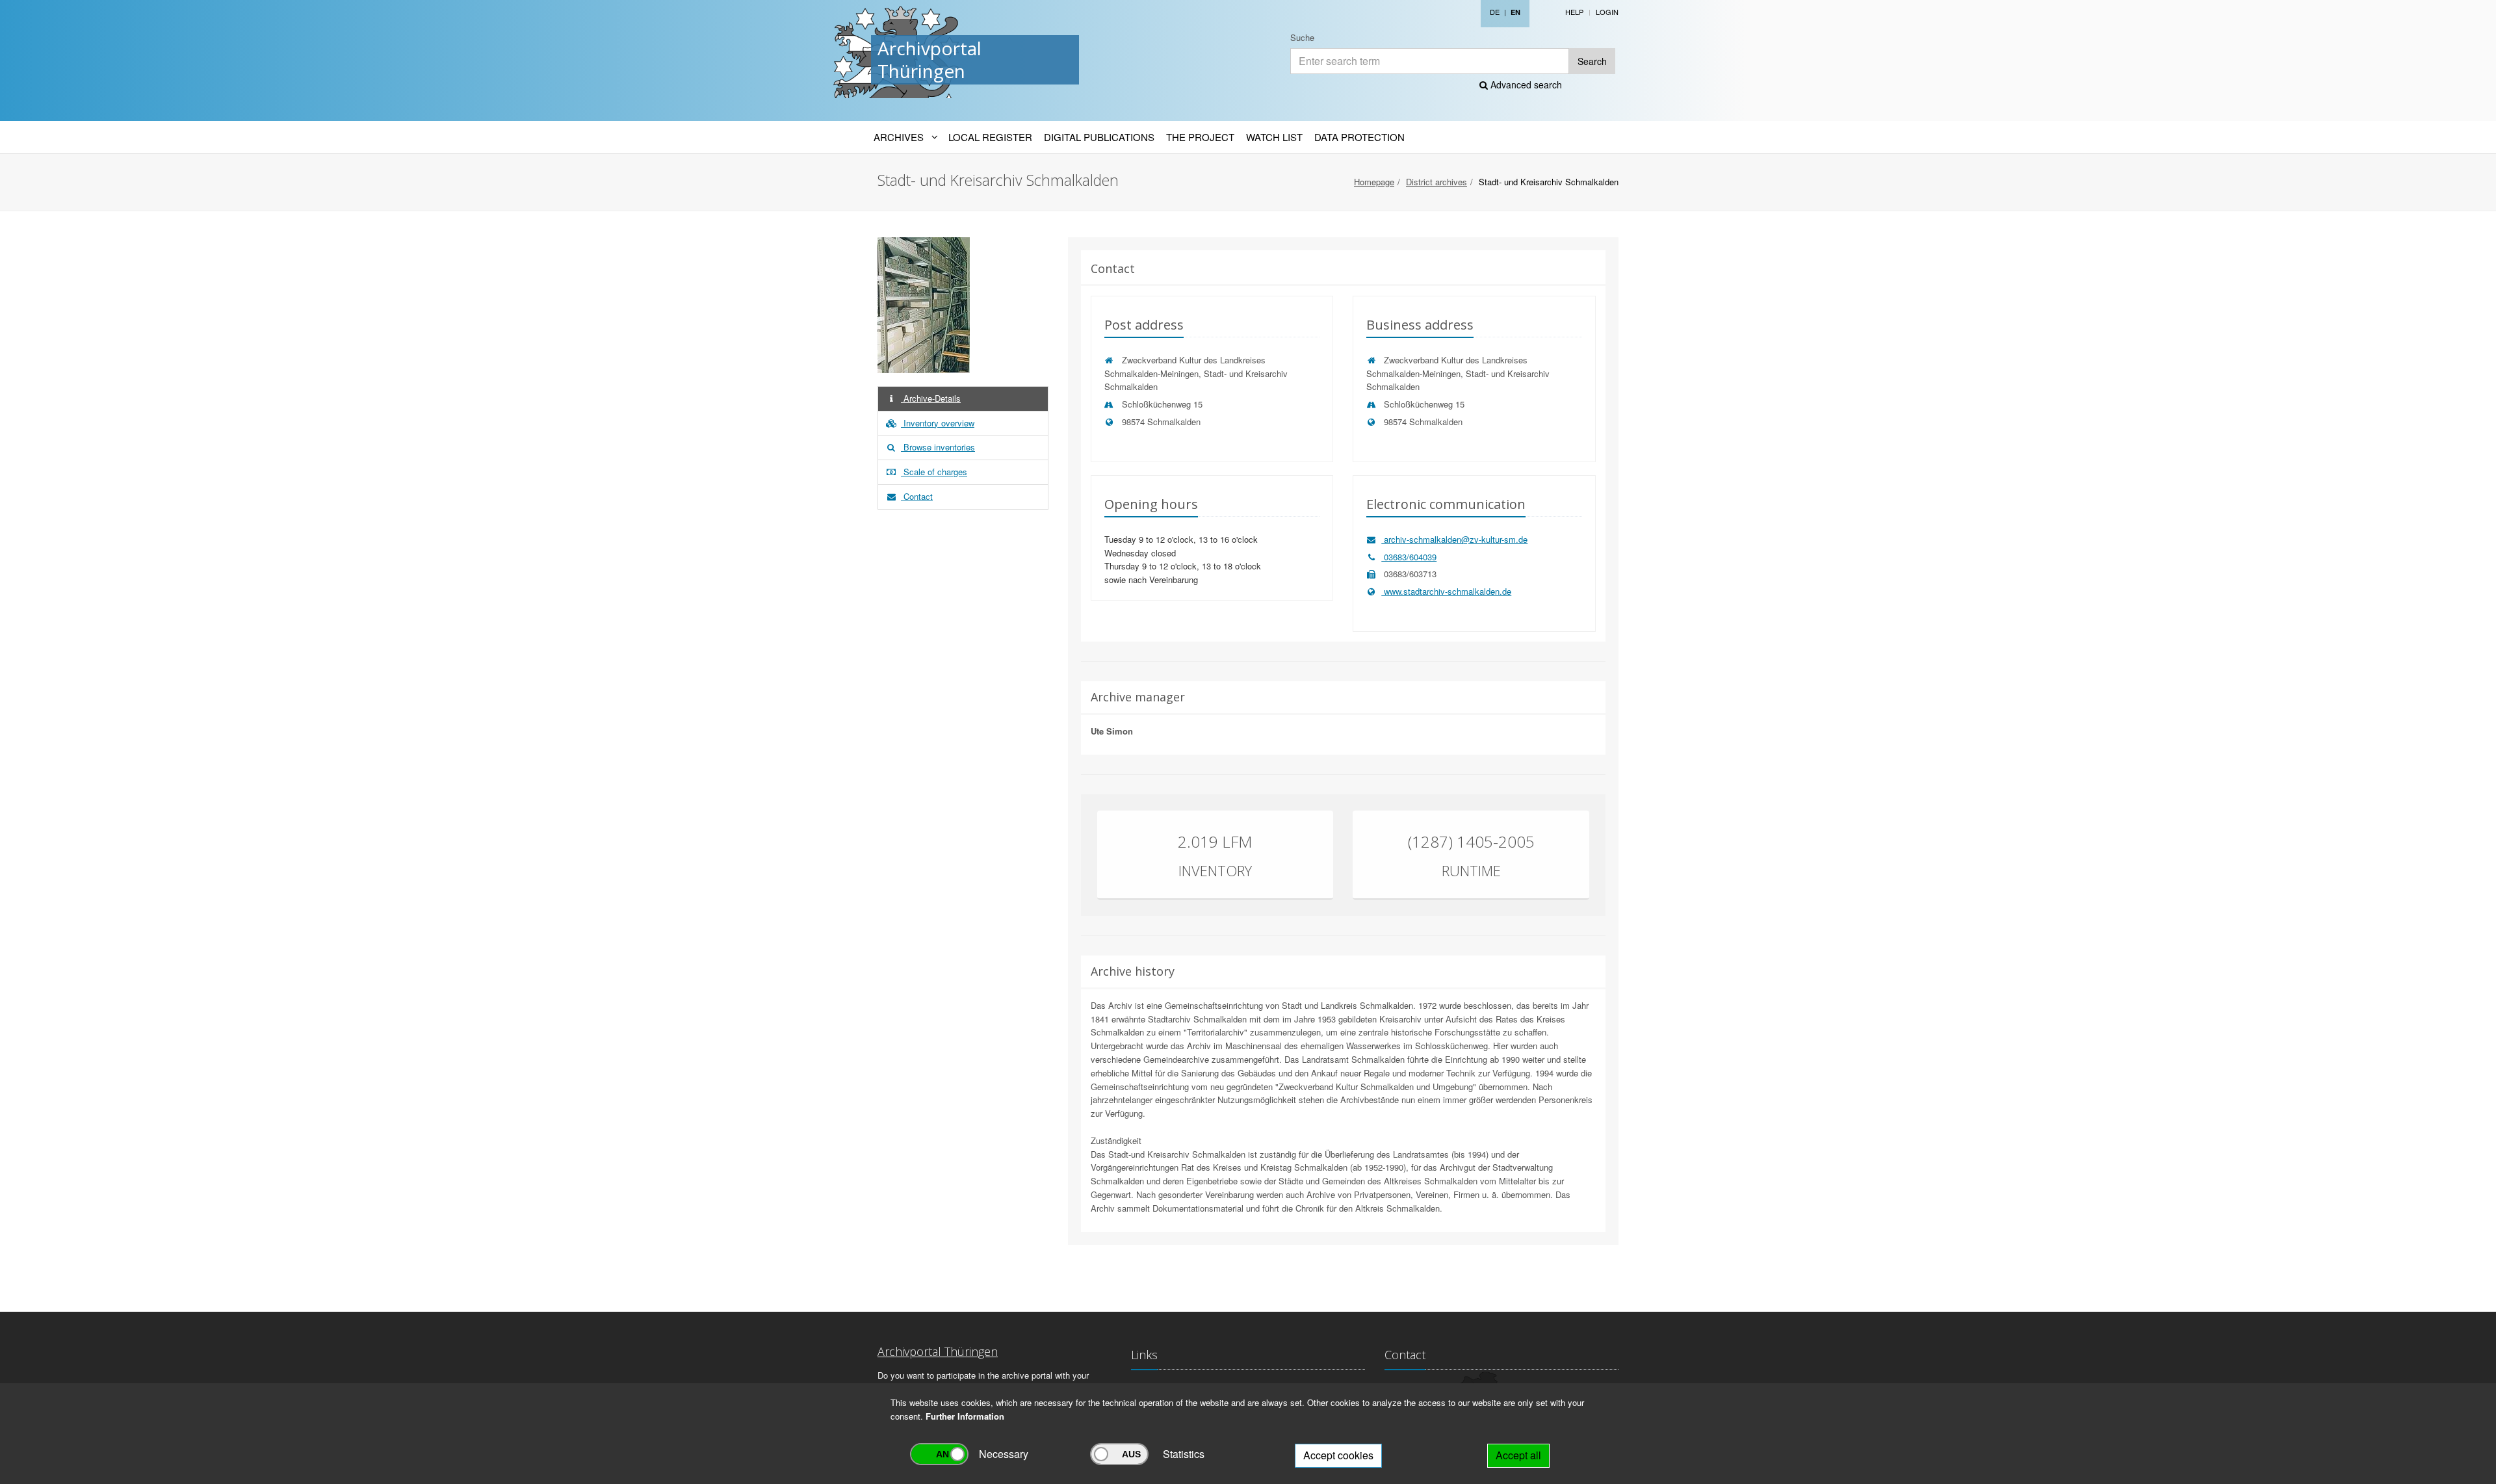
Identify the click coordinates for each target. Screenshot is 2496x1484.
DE (1495, 12)
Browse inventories (938, 447)
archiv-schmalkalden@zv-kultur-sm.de (1454, 539)
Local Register (990, 137)
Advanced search (1525, 85)
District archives (1436, 182)
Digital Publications (1099, 137)
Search (1592, 61)
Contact (917, 496)
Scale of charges (934, 472)
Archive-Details (931, 398)
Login (1607, 12)
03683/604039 (1409, 557)
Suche (1302, 37)
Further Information (965, 1416)
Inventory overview (938, 423)
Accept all (1518, 1455)
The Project (1200, 137)
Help (1574, 12)
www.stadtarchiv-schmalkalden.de (1446, 591)
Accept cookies (1338, 1455)
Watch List (1274, 137)
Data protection (1359, 137)
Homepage (1374, 182)
